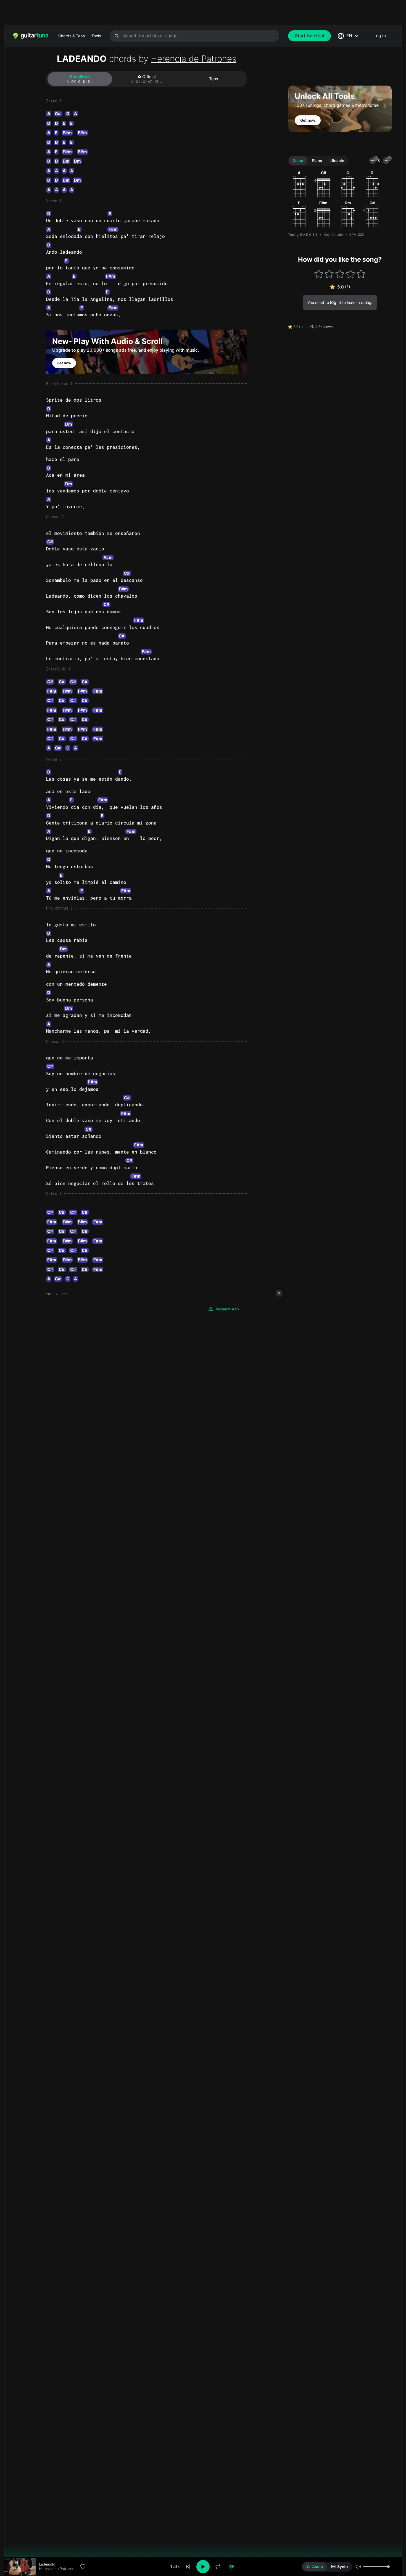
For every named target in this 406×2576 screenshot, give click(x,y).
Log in (380, 36)
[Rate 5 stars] (361, 274)
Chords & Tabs (72, 36)
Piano (317, 161)
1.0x (175, 2566)
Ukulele (337, 161)
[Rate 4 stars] (350, 274)
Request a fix (228, 1309)
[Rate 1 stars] (319, 274)
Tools (96, 36)
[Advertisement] (191, 12)
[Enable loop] (218, 2567)
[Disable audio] (231, 2567)
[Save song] (83, 2567)
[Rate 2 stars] (329, 274)
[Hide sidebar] (279, 1293)
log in (336, 302)
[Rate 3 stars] (340, 274)
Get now (64, 363)
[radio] (314, 2567)
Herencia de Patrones (194, 59)
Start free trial (309, 36)
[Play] (203, 2567)
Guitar (298, 161)
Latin (64, 1294)
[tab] (80, 79)
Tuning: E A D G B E (303, 235)
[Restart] (188, 2567)
